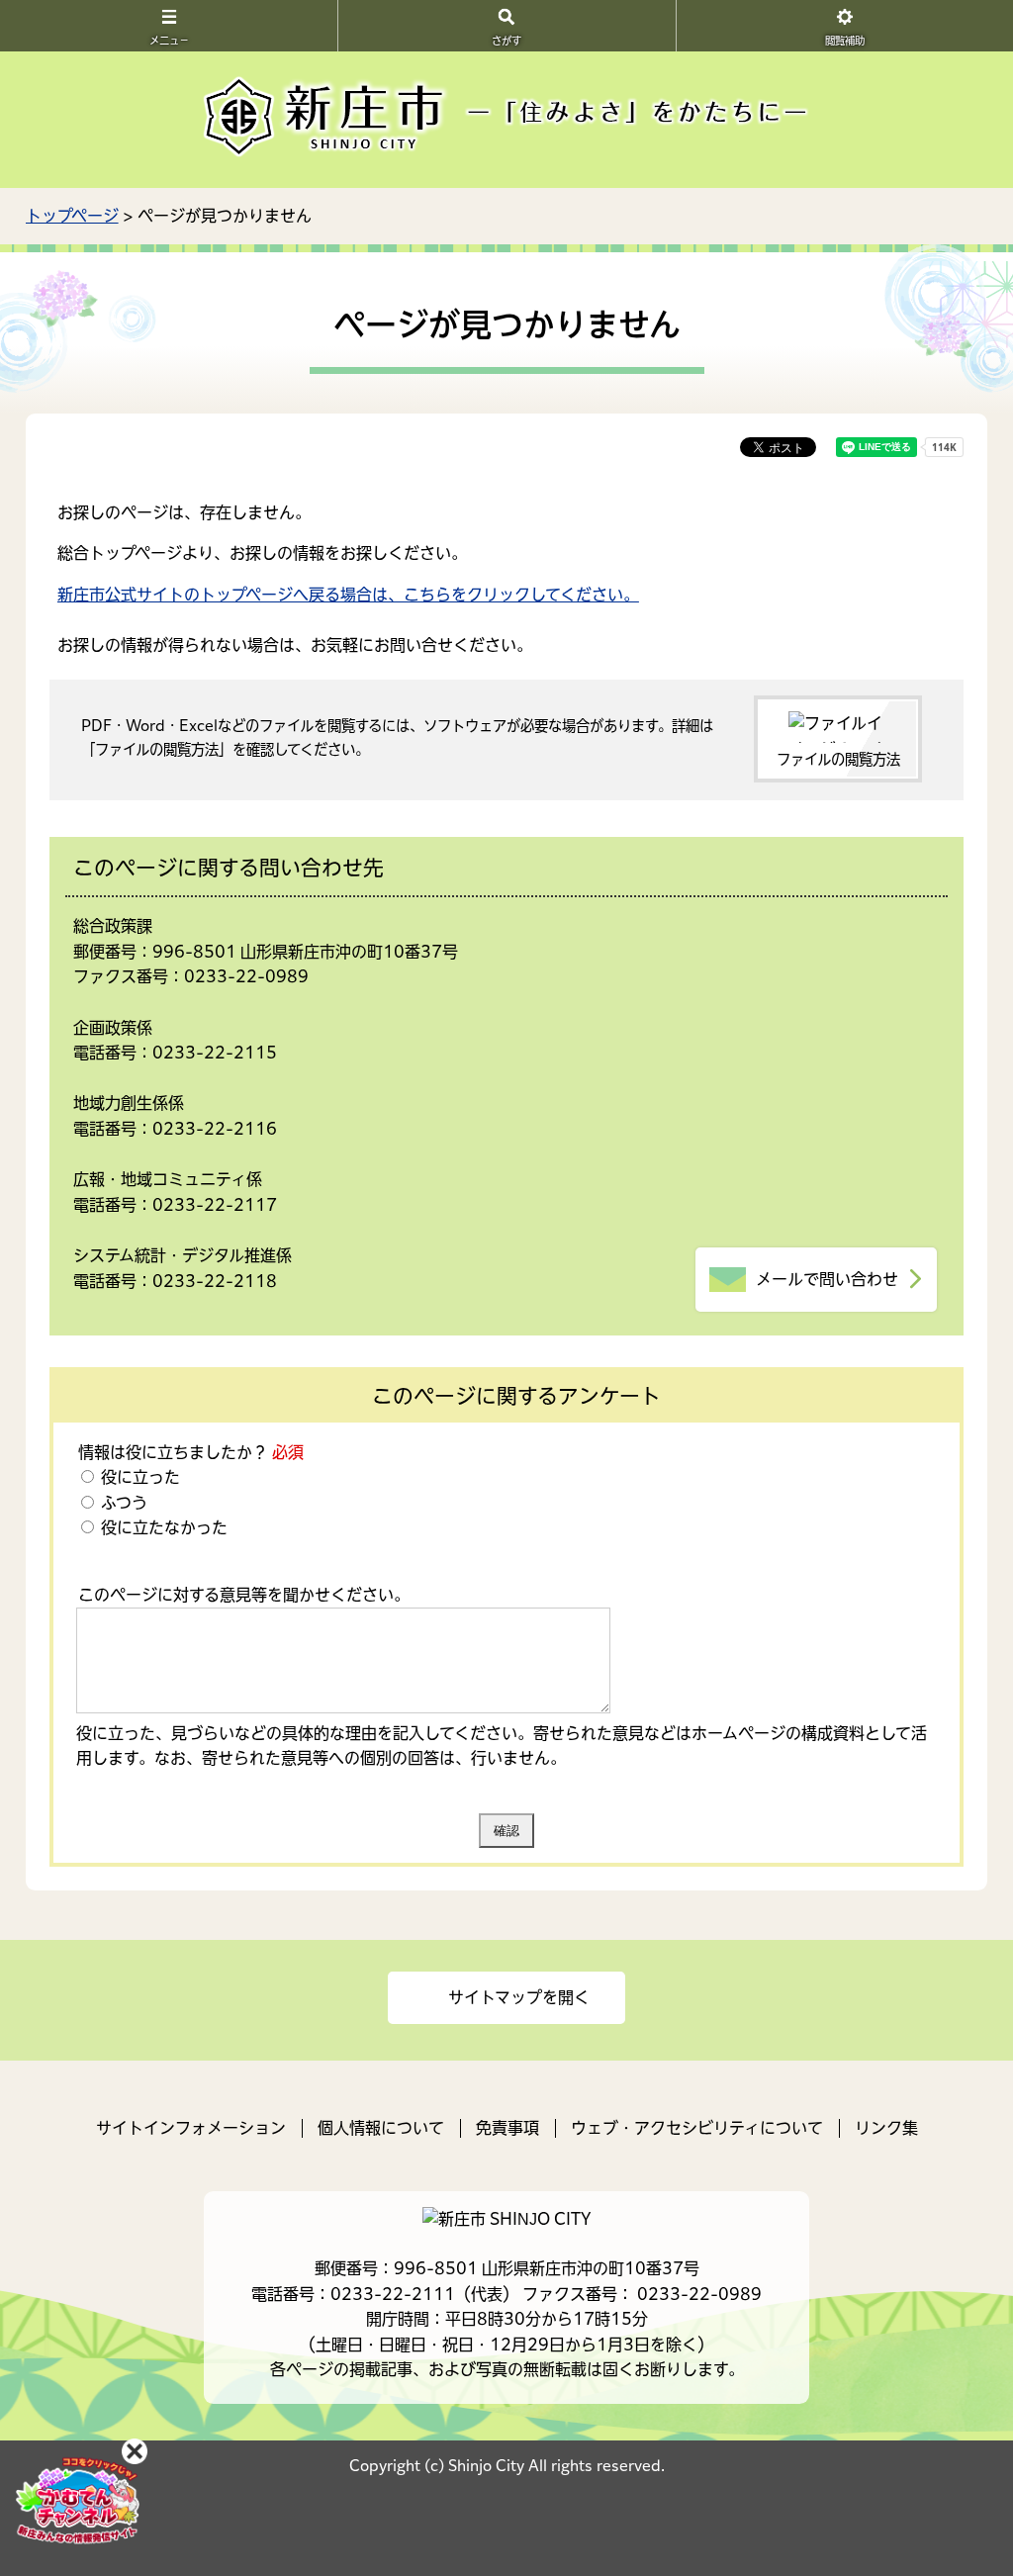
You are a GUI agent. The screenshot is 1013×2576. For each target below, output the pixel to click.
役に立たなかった (162, 1527)
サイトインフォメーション (191, 2128)
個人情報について (381, 2128)
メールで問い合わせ (827, 1279)
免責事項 (507, 2128)
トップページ (72, 216)
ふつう (122, 1503)
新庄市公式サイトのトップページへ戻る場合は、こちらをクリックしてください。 (348, 595)
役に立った (138, 1477)
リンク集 (886, 2128)
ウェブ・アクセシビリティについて (697, 2128)
